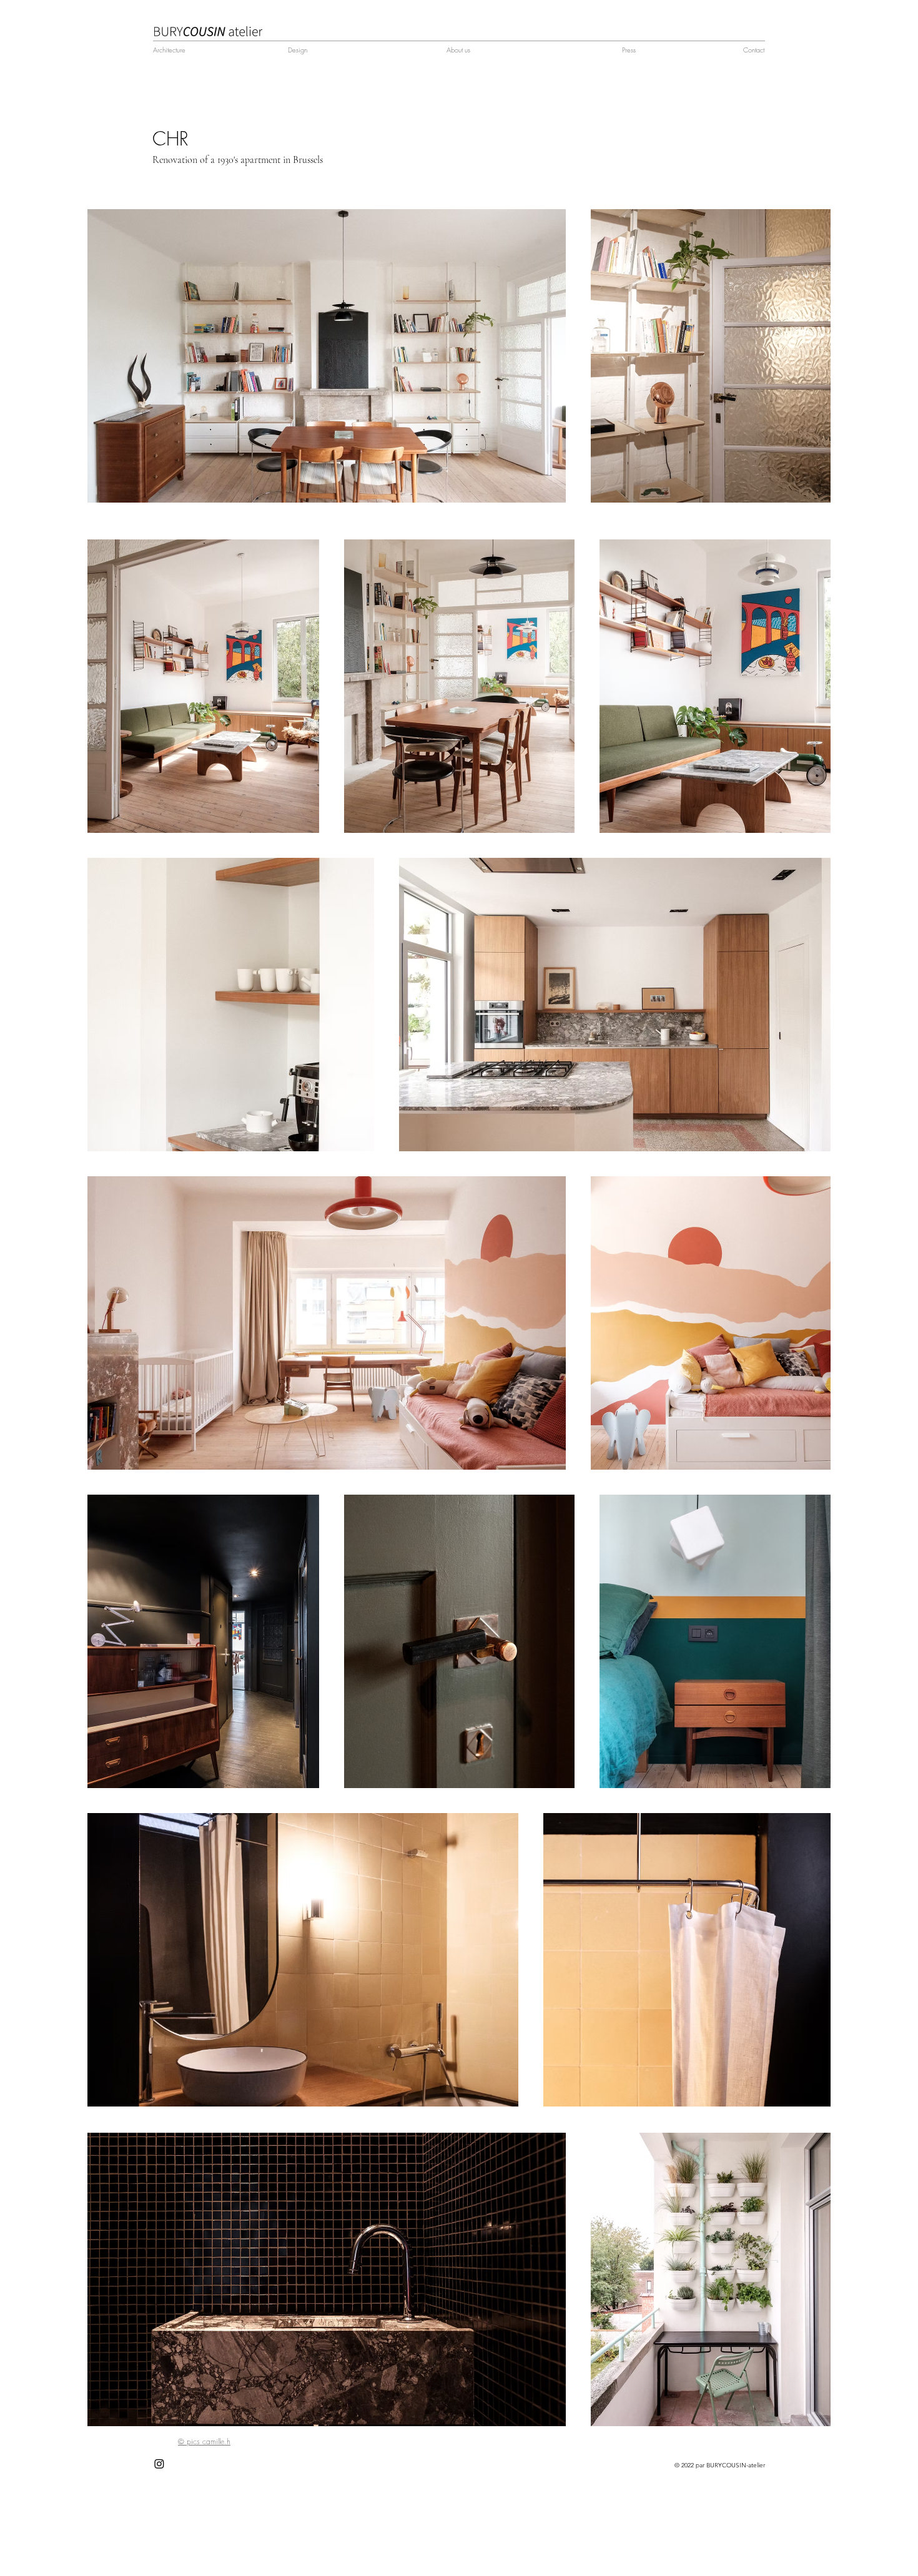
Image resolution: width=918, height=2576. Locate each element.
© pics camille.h (204, 2441)
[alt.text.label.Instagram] (159, 2464)
